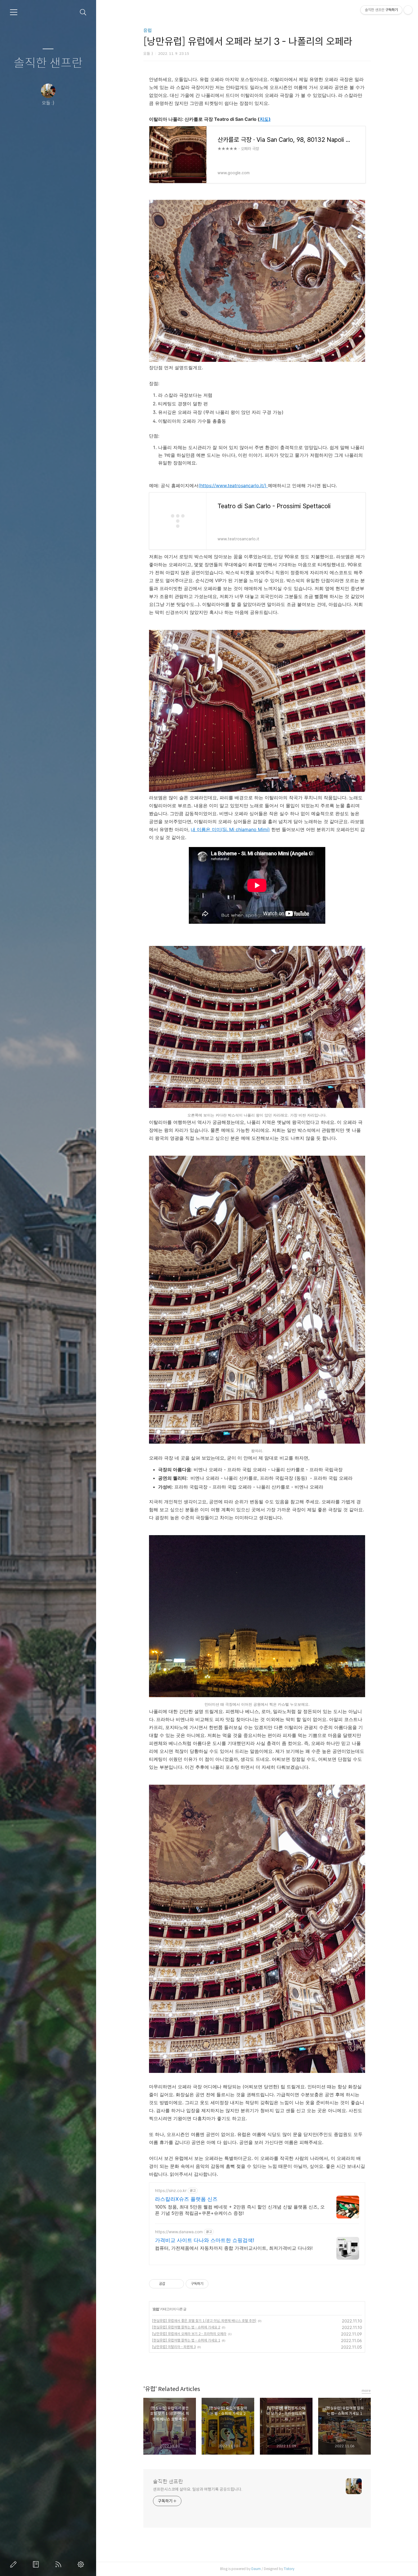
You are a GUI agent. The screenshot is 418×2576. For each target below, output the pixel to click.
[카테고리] (14, 12)
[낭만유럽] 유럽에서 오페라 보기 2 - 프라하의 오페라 (189, 2334)
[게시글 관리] (178, 2284)
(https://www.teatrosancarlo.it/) (233, 485)
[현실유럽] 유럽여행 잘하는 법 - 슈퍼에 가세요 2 (186, 2327)
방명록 (37, 2564)
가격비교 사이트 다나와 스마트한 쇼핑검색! (205, 2240)
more (366, 2391)
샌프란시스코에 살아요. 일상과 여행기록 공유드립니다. (198, 2489)
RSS (59, 2564)
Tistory (289, 2569)
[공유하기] (170, 2284)
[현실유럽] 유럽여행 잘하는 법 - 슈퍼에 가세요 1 (186, 2340)
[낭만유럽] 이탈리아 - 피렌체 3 (174, 2347)
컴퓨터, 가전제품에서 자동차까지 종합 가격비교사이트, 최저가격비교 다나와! (234, 2248)
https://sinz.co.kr (171, 2190)
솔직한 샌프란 (48, 63)
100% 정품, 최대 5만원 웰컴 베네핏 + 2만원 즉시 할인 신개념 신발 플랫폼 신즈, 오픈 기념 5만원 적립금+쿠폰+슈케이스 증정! (240, 2210)
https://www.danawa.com (179, 2232)
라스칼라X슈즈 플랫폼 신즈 (186, 2199)
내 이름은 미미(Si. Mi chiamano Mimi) (230, 829)
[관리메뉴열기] (408, 10)
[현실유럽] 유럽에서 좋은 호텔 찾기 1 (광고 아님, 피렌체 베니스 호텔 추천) (204, 2321)
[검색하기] (83, 12)
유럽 (148, 31)
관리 (82, 2564)
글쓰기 (15, 2564)
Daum (256, 2569)
